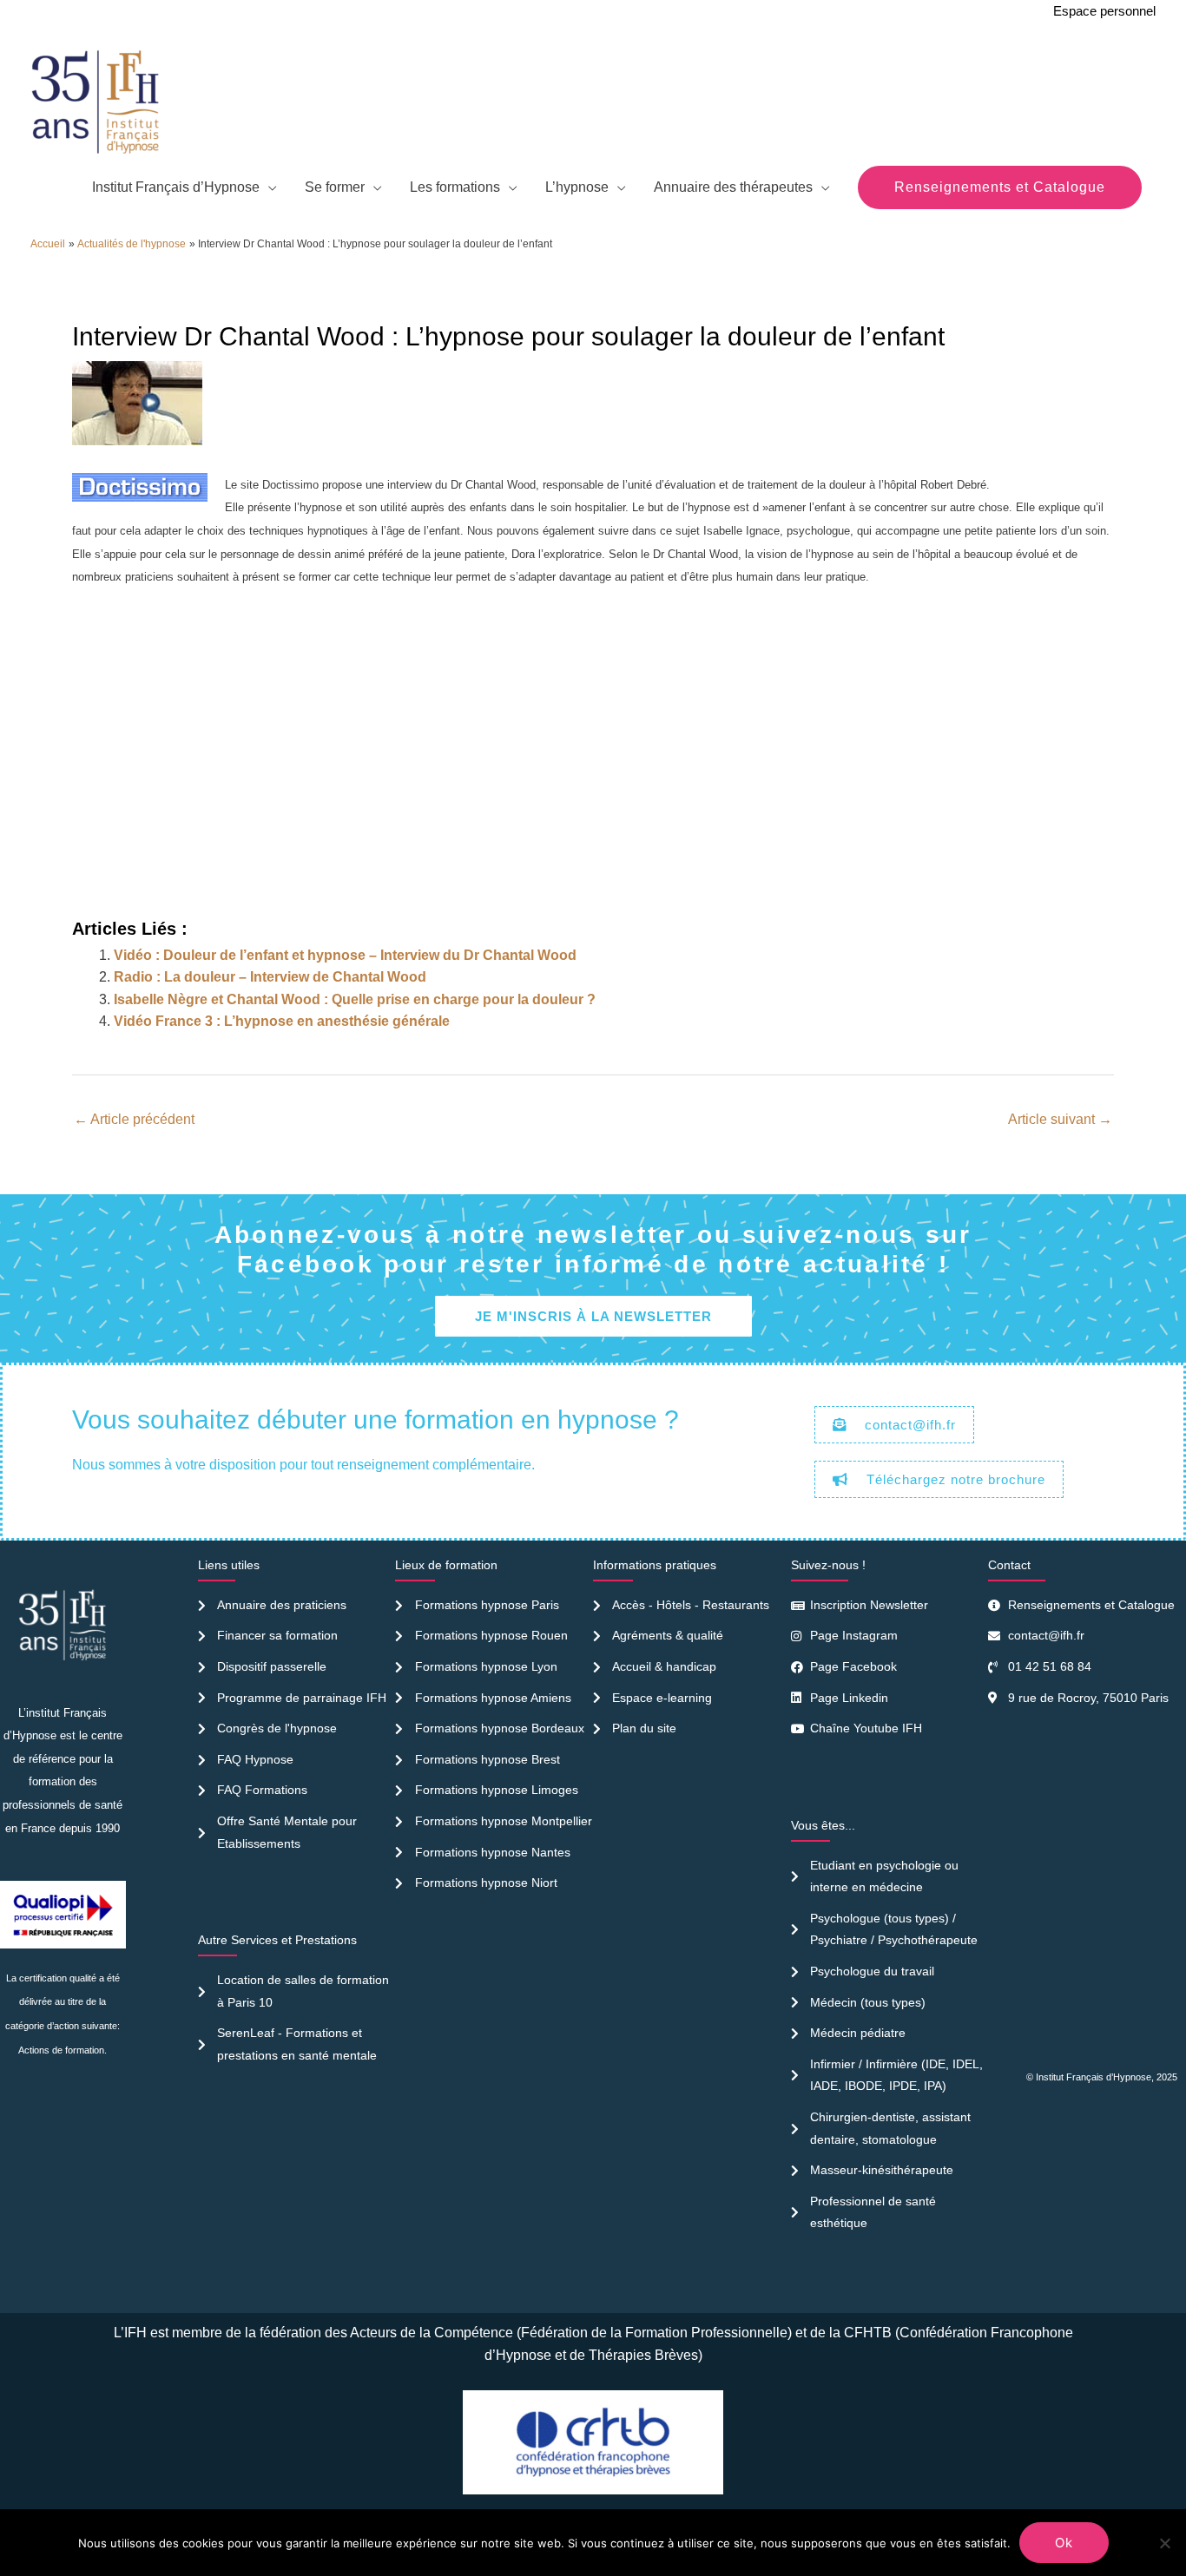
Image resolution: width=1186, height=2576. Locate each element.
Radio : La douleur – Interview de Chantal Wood (270, 977)
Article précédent (134, 1119)
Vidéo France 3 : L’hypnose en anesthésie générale (282, 1021)
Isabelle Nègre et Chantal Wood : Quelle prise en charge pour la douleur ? (355, 999)
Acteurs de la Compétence (432, 2333)
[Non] (1164, 2543)
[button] (1000, 187)
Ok (1064, 2543)
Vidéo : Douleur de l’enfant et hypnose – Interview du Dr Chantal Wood (345, 955)
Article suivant (1060, 1119)
